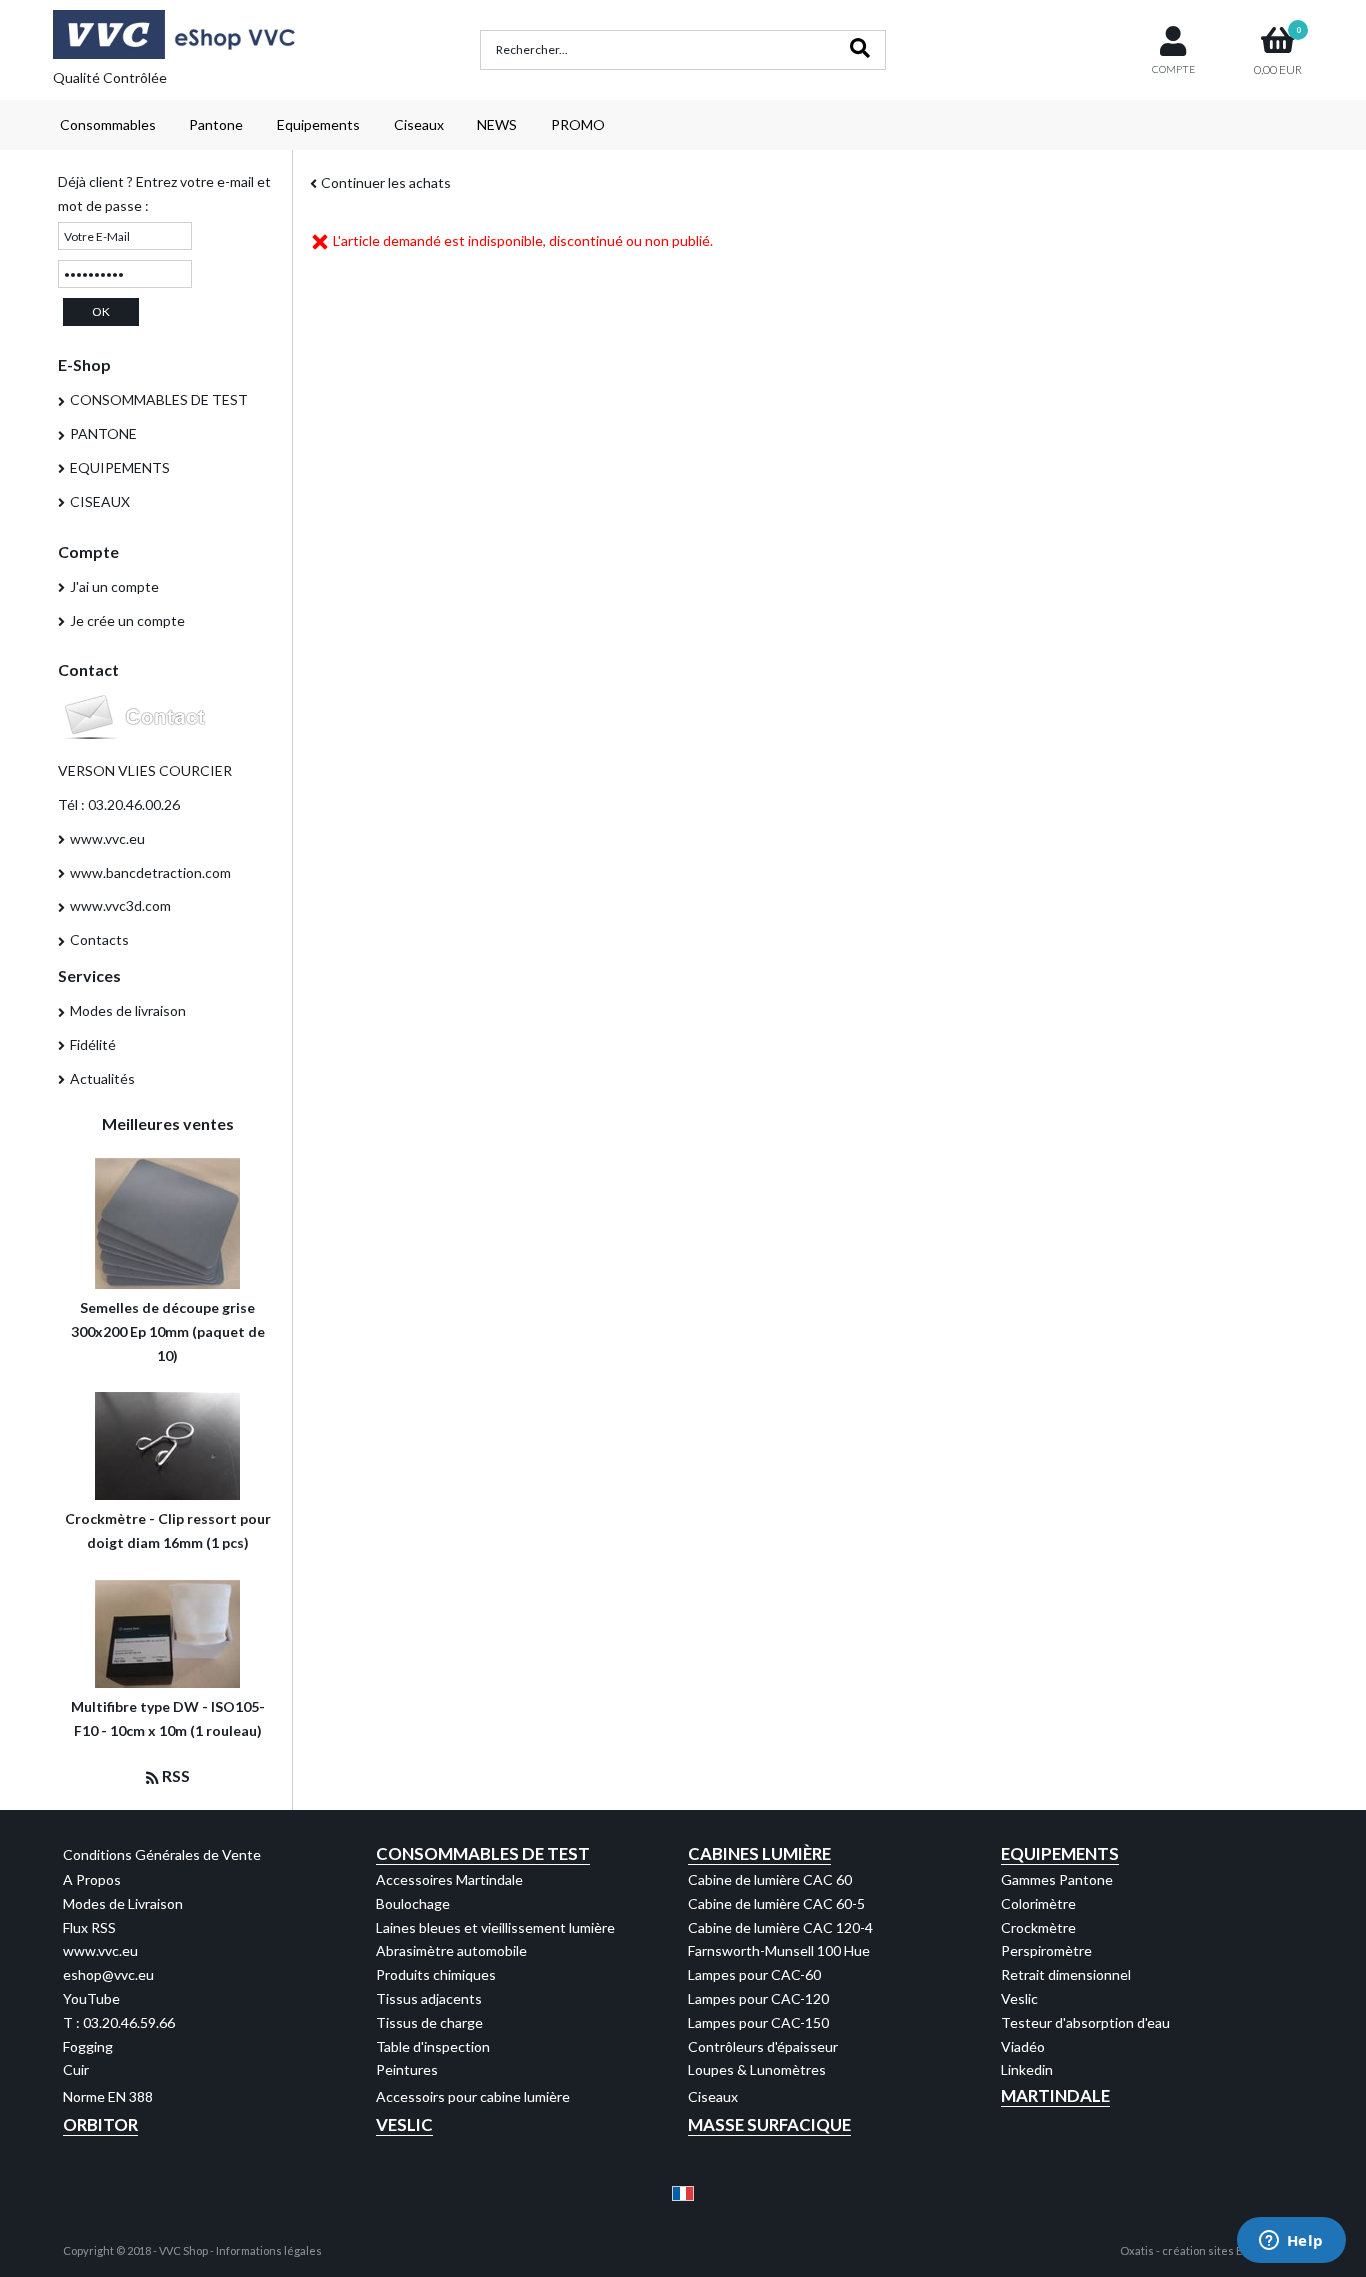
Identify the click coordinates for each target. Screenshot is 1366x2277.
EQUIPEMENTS (120, 467)
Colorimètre (1038, 1903)
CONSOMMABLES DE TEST (159, 399)
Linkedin (1027, 2069)
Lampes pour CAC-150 (758, 2022)
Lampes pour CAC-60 (754, 1974)
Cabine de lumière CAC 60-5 (776, 1903)
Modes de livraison (128, 1010)
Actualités (102, 1078)
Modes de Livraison (123, 1903)
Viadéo (1023, 2046)
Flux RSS (89, 1927)
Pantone (216, 124)
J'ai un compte (114, 586)
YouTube (91, 1998)
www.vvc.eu (107, 838)
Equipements (318, 124)
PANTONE (103, 433)
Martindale (1055, 2095)
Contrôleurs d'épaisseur (763, 2046)
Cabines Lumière (759, 1853)
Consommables (108, 124)
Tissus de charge (429, 2022)
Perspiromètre (1046, 1950)
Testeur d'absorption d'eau (1085, 2022)
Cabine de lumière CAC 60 (770, 1879)
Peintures (407, 2069)
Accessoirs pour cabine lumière (473, 2096)
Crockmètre (1038, 1927)
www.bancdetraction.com (150, 872)
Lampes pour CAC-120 (758, 1998)
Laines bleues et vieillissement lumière (495, 1927)
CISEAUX (100, 501)
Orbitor (100, 2124)
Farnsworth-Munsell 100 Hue (779, 1950)
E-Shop (84, 364)
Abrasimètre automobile (451, 1950)
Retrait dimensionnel (1066, 1974)
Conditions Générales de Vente (162, 1854)
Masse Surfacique (769, 2124)
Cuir (76, 2069)
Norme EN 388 (108, 2096)
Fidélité (93, 1044)
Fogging (88, 2046)
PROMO (578, 124)
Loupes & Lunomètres (757, 2069)
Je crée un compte (127, 620)
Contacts (99, 939)
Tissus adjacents (429, 1998)
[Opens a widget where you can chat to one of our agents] (1291, 2242)
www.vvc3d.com (120, 905)
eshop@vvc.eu (108, 1974)
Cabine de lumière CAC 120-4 (780, 1927)
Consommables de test (483, 1853)
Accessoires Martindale (449, 1879)
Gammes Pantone (1057, 1879)
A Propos (92, 1879)
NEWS (497, 124)
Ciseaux (419, 124)
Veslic (1019, 1998)
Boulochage (413, 1903)
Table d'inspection (433, 2046)
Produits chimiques (436, 1974)
